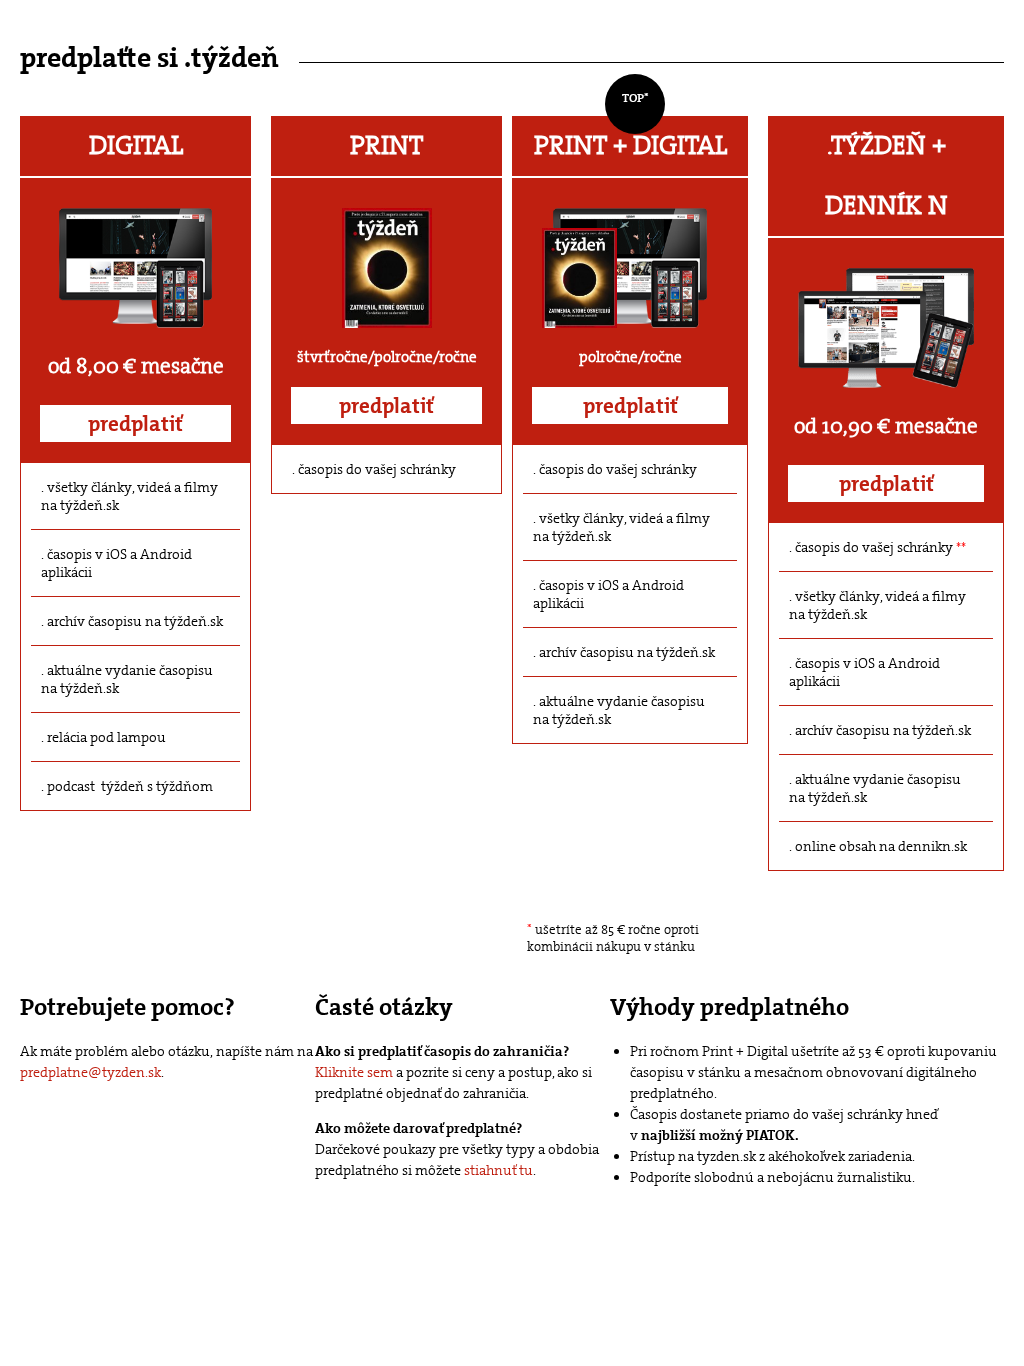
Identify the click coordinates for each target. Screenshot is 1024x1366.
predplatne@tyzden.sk (90, 1072)
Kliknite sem (354, 1072)
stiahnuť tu (498, 1170)
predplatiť (135, 424)
